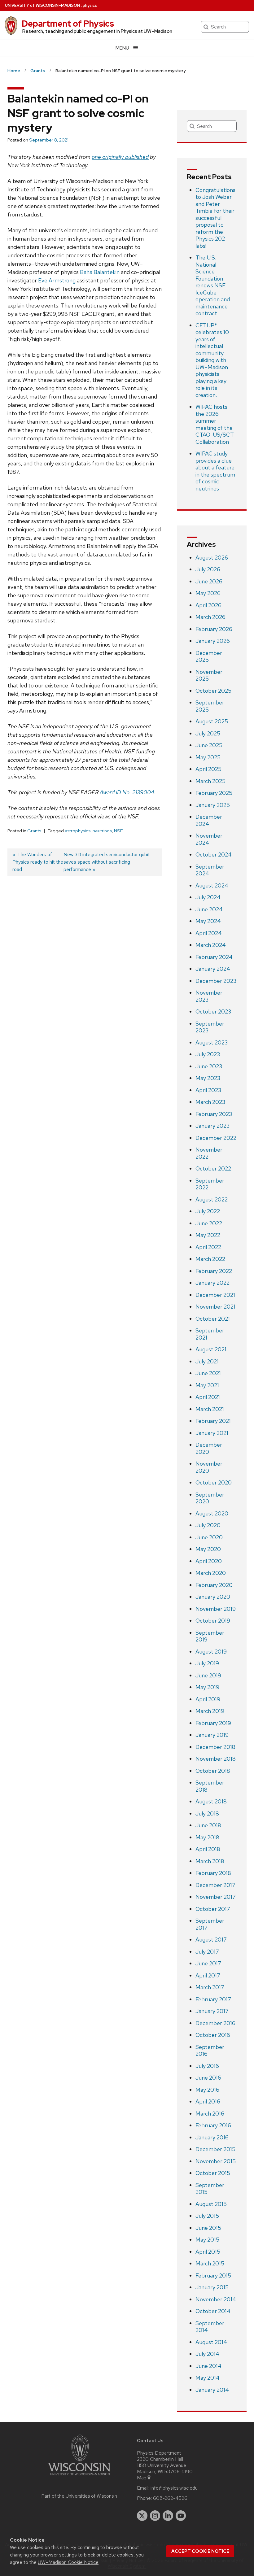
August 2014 (211, 2342)
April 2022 (208, 1247)
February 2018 (213, 1873)
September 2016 (210, 2051)
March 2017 (210, 1987)
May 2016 (207, 2090)
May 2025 (208, 757)
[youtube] (181, 2516)
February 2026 (214, 629)
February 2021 (213, 1421)
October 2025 (213, 691)
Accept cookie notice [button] (200, 2551)
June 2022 (209, 1223)
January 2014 (212, 2390)
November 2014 (216, 2299)
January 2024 (213, 969)
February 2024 (214, 957)
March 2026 (210, 617)
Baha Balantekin (100, 272)
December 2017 (215, 1885)
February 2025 (214, 793)
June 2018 (208, 1825)
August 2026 (212, 558)
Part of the (79, 2496)
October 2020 (214, 1482)
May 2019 (207, 1687)
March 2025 (210, 781)
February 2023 (214, 1114)
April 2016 (208, 2101)
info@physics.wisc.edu (174, 2488)
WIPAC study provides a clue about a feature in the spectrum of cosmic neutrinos (215, 471)
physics (90, 5)
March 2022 (210, 1259)
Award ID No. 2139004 (127, 792)
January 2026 (213, 641)
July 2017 (207, 1952)
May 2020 (208, 1549)
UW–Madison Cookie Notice (68, 2562)
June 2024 (209, 909)
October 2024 (214, 854)
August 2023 (212, 1042)
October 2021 (213, 1319)
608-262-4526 (170, 2498)
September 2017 (210, 1924)
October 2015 (213, 2173)
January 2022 (212, 1283)
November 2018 (216, 1759)
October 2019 (213, 1621)
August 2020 (212, 1513)
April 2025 (208, 769)
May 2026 (208, 593)
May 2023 (208, 1078)
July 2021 (207, 1361)
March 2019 (210, 1711)
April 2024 (209, 933)
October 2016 (213, 2035)
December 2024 (209, 820)
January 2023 (212, 1126)
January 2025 (213, 805)
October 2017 (213, 1909)
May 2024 (208, 921)
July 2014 (207, 2354)
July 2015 (207, 2216)
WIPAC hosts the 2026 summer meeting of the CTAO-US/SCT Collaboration (215, 424)
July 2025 (208, 733)
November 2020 (209, 1467)
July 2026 (208, 569)
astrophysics (78, 831)
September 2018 (210, 1786)
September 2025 (210, 706)
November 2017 (216, 1897)
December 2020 (209, 1448)
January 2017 (212, 2011)
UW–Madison (42, 5)
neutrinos (102, 831)
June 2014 (208, 2366)
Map (142, 2478)
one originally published (120, 157)
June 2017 (208, 1963)
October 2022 (213, 1168)
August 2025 (212, 721)
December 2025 (209, 656)
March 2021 (210, 1409)
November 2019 (216, 1609)
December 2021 (215, 1295)
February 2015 (213, 2275)
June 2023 (209, 1066)
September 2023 (210, 1027)
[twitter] (142, 2516)
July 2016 (207, 2066)
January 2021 (212, 1433)
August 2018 (211, 1801)
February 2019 (213, 1723)
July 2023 (208, 1054)
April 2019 (208, 1699)
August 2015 (211, 2204)
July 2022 (208, 1211)
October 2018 (213, 1771)
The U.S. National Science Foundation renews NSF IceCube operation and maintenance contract (213, 285)
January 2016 (212, 2137)
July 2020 (208, 1525)
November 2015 (216, 2161)
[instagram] (155, 2516)
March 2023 (210, 1102)
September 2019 (210, 1636)
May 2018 (207, 1837)
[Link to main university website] (79, 2476)
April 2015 (208, 2252)
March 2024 (211, 945)
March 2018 (210, 1861)
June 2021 (208, 1373)
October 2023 (213, 1011)
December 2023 (216, 981)
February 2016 (213, 2125)
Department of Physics (68, 24)
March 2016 (210, 2114)
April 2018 (208, 1849)
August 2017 (211, 1940)
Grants (34, 831)
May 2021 (207, 1385)
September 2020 (210, 1498)
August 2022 (212, 1199)
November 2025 (209, 675)
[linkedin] (168, 2516)
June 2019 (208, 1675)
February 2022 (214, 1271)
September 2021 (210, 1334)
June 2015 (208, 2228)
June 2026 (209, 581)
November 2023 (209, 996)
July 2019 (207, 1663)
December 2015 (215, 2149)
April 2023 (208, 1090)
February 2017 (213, 1999)
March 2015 (210, 2263)
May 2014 (208, 2378)
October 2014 (213, 2311)
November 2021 (215, 1307)
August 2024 (212, 885)
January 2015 (212, 2287)
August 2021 (211, 1349)
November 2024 (209, 839)
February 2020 (214, 1585)
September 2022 (210, 1184)
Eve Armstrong (57, 280)
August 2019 (211, 1652)
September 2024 (210, 870)
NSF (118, 831)
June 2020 (209, 1537)
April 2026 (208, 605)
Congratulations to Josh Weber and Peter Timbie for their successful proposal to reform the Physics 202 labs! (215, 218)
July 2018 (207, 1813)
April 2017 (208, 1975)
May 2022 (208, 1235)
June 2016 (208, 2078)
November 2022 (209, 1153)
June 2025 (209, 745)
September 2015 (210, 2189)
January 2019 (212, 1735)
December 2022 (216, 1138)
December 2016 (215, 2023)
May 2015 (207, 2240)
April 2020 (209, 1561)
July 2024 (208, 897)
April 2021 (208, 1397)
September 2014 (210, 2327)
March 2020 (211, 1573)
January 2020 (213, 1597)
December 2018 (215, 1747)
